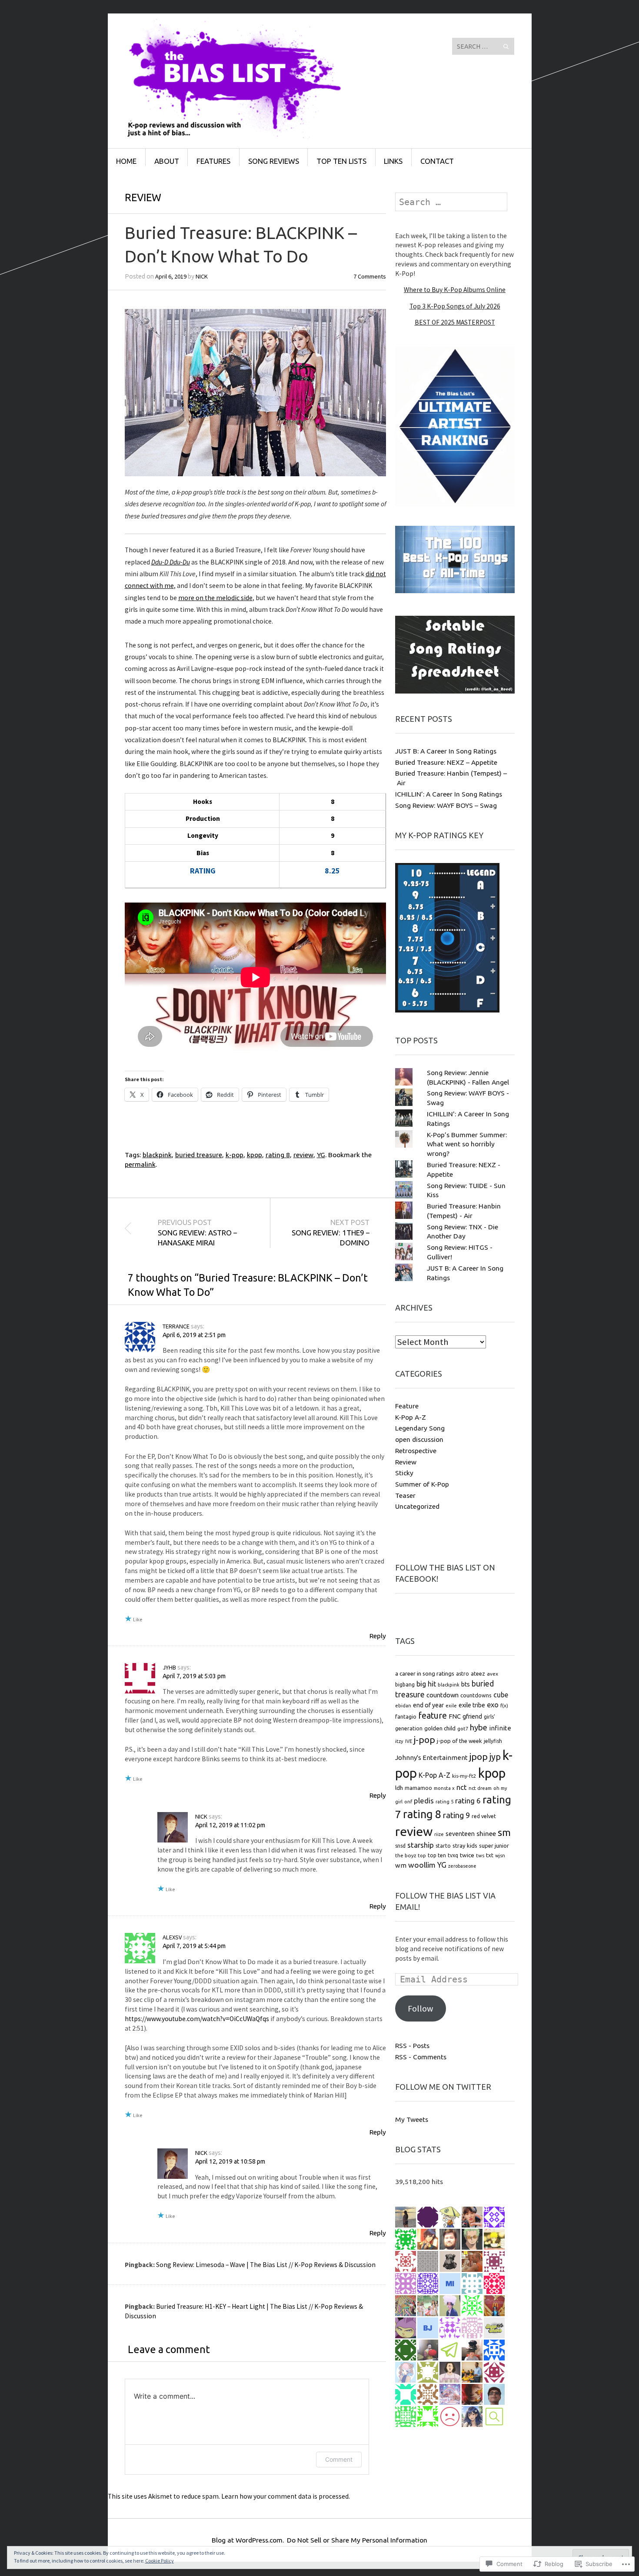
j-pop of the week (459, 1741)
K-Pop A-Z (411, 1417)
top (422, 1856)
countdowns (476, 1695)
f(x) (504, 1705)
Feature (407, 1406)
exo (493, 1705)
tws (480, 1855)
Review (143, 197)
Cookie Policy (160, 2561)
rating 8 (278, 1155)
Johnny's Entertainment (431, 1758)
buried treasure (199, 1155)
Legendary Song (420, 1428)
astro (463, 1674)
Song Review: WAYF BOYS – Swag (446, 805)
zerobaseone (462, 1866)
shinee (486, 1834)
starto (443, 1846)
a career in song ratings (425, 1673)
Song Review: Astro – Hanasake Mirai (197, 1233)
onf (408, 1802)
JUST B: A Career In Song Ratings (446, 751)
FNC (455, 1716)
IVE (409, 1741)
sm (504, 1832)
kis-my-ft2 (464, 1776)
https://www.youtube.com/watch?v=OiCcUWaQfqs (197, 2019)
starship (421, 1845)
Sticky (404, 1473)
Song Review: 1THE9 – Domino (331, 1233)
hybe (479, 1728)
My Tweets (412, 2119)
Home (126, 161)
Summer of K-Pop (422, 1484)
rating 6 (468, 1801)
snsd (400, 1846)
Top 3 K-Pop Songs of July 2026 (455, 306)
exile (451, 1706)
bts (466, 1684)
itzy (399, 1741)
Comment (339, 2459)
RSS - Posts (412, 2045)
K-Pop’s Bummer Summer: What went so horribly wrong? (467, 1144)
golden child (440, 1728)
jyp (495, 1757)
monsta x (444, 1788)
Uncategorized (417, 1506)
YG (321, 1155)
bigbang (405, 1685)
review (303, 1155)
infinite (500, 1728)
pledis (424, 1801)
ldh (399, 1788)
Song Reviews (274, 161)
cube (501, 1695)
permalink (140, 1164)
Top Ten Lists (341, 161)
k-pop (235, 1155)
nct (462, 1787)
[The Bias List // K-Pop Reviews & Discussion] (254, 46)
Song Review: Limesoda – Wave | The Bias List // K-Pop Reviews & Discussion (266, 2265)
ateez (478, 1673)
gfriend (472, 1716)
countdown (443, 1695)
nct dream (480, 1788)
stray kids (465, 1846)
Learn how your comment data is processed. (286, 2496)
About (167, 161)
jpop (479, 1756)
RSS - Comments (421, 2057)
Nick (202, 276)
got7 (463, 1728)
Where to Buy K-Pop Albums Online (455, 290)
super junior (494, 1846)
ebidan (403, 1706)
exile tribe (472, 1705)
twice (467, 1855)
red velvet (484, 1816)
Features (213, 161)
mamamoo (418, 1788)
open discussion (419, 1439)
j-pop (424, 1739)
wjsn (500, 1856)
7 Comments (370, 276)
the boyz (406, 1855)
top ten (437, 1855)
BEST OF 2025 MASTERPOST (455, 322)
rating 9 (456, 1815)
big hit (426, 1684)
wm (401, 1865)
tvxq (453, 1855)
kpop (255, 1155)
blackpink (157, 1155)
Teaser (405, 1495)
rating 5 (444, 1802)
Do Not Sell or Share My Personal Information (357, 2540)
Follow (421, 2008)
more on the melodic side (215, 598)
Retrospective (416, 1451)
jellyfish (493, 1741)
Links (393, 161)
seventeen (460, 1834)
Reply (378, 1636)
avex (493, 1674)
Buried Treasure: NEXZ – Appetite (446, 762)
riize (439, 1834)
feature (433, 1716)
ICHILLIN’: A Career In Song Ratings (449, 794)
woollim (422, 1865)
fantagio (406, 1716)
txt (490, 1855)
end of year (428, 1705)
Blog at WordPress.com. (248, 2540)
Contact (437, 161)
